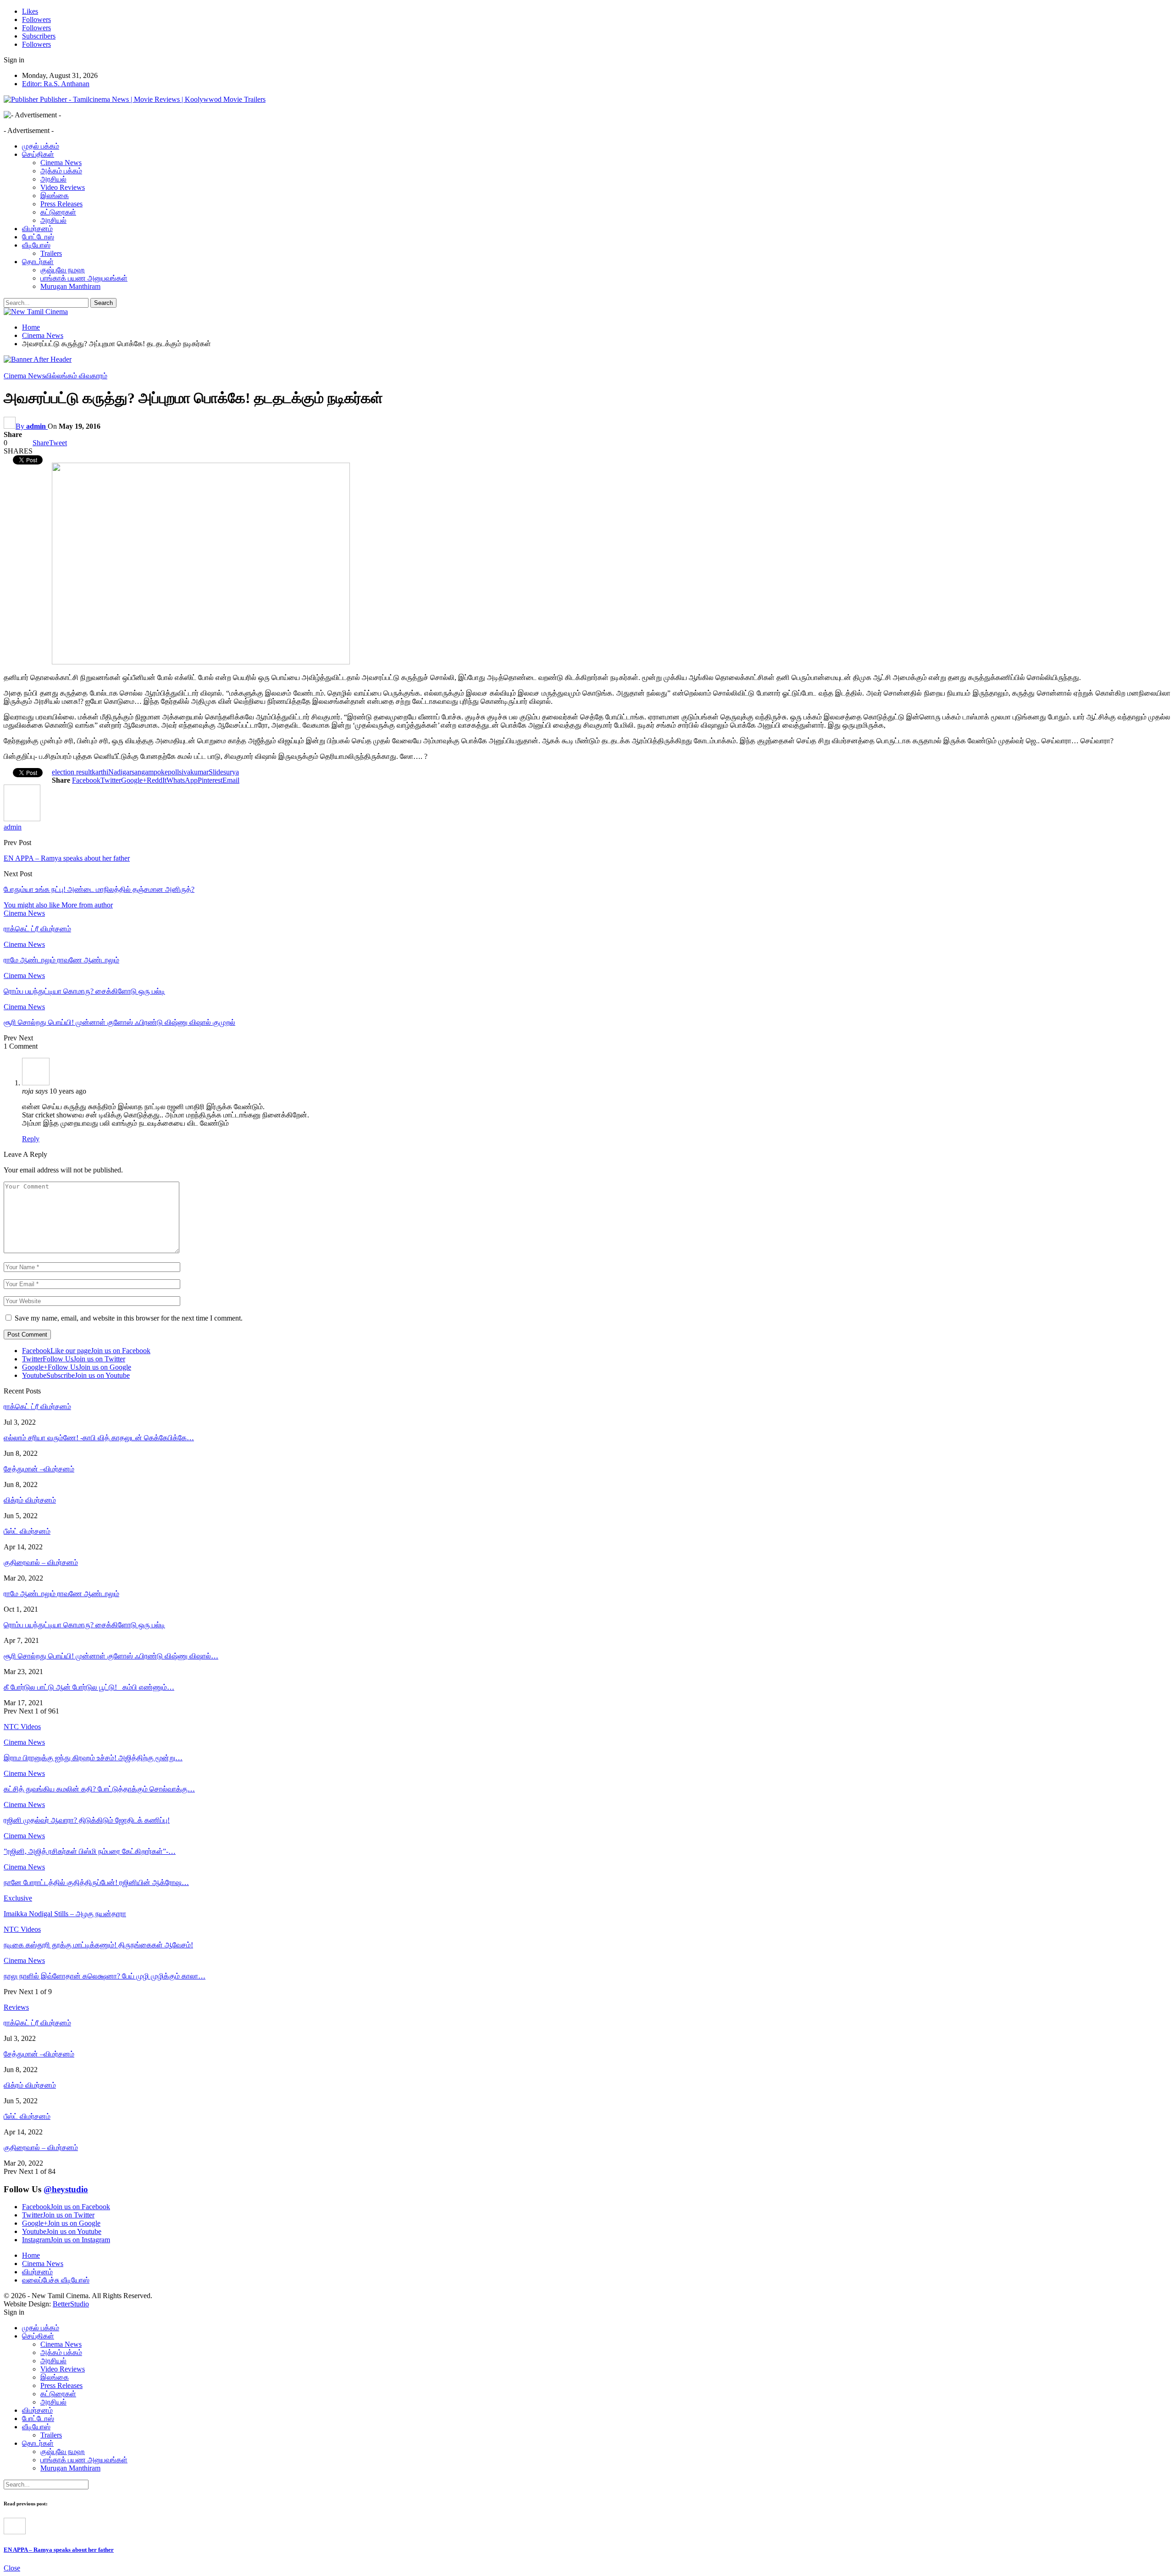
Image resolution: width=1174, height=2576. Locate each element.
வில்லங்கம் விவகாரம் (76, 376)
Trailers (51, 253)
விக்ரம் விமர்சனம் (30, 1500)
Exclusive (18, 1898)
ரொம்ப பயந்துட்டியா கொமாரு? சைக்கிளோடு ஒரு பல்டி (84, 1625)
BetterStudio (71, 2304)
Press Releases (61, 204)
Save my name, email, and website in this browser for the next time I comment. (129, 1318)
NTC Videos (22, 1929)
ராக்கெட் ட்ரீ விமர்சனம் (37, 1407)
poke (161, 772)
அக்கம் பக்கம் (61, 171)
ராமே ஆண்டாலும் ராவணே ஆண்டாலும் (61, 1594)
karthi (100, 772)
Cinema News (61, 163)
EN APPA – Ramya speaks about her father (67, 858)
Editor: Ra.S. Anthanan (56, 84)
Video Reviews (63, 187)
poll (173, 772)
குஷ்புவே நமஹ (63, 270)
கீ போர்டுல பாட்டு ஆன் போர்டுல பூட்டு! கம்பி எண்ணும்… (89, 1687)
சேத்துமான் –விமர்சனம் (39, 1469)
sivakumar (194, 772)
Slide (216, 772)
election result (72, 772)
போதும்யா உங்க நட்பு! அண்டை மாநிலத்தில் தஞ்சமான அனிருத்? (99, 889)
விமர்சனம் (37, 229)
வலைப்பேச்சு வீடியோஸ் (56, 2280)
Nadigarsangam (131, 772)
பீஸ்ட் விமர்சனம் (27, 1531)
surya (231, 772)
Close (12, 2568)
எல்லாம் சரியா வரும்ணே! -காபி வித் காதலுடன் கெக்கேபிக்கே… (99, 1438)
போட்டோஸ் (38, 237)
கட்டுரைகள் (58, 212)
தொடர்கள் (38, 262)
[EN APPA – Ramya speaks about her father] (15, 2532)
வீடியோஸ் (36, 245)
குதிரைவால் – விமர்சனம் (41, 1562)
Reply (31, 1139)
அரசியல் (53, 179)
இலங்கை (55, 196)
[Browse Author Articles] (22, 819)
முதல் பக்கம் (41, 146)
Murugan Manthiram (70, 286)
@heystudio (66, 2189)
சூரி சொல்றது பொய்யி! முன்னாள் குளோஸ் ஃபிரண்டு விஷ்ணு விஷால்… (111, 1656)
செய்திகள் (38, 154)
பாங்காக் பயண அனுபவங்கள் (84, 278)
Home (31, 2255)
